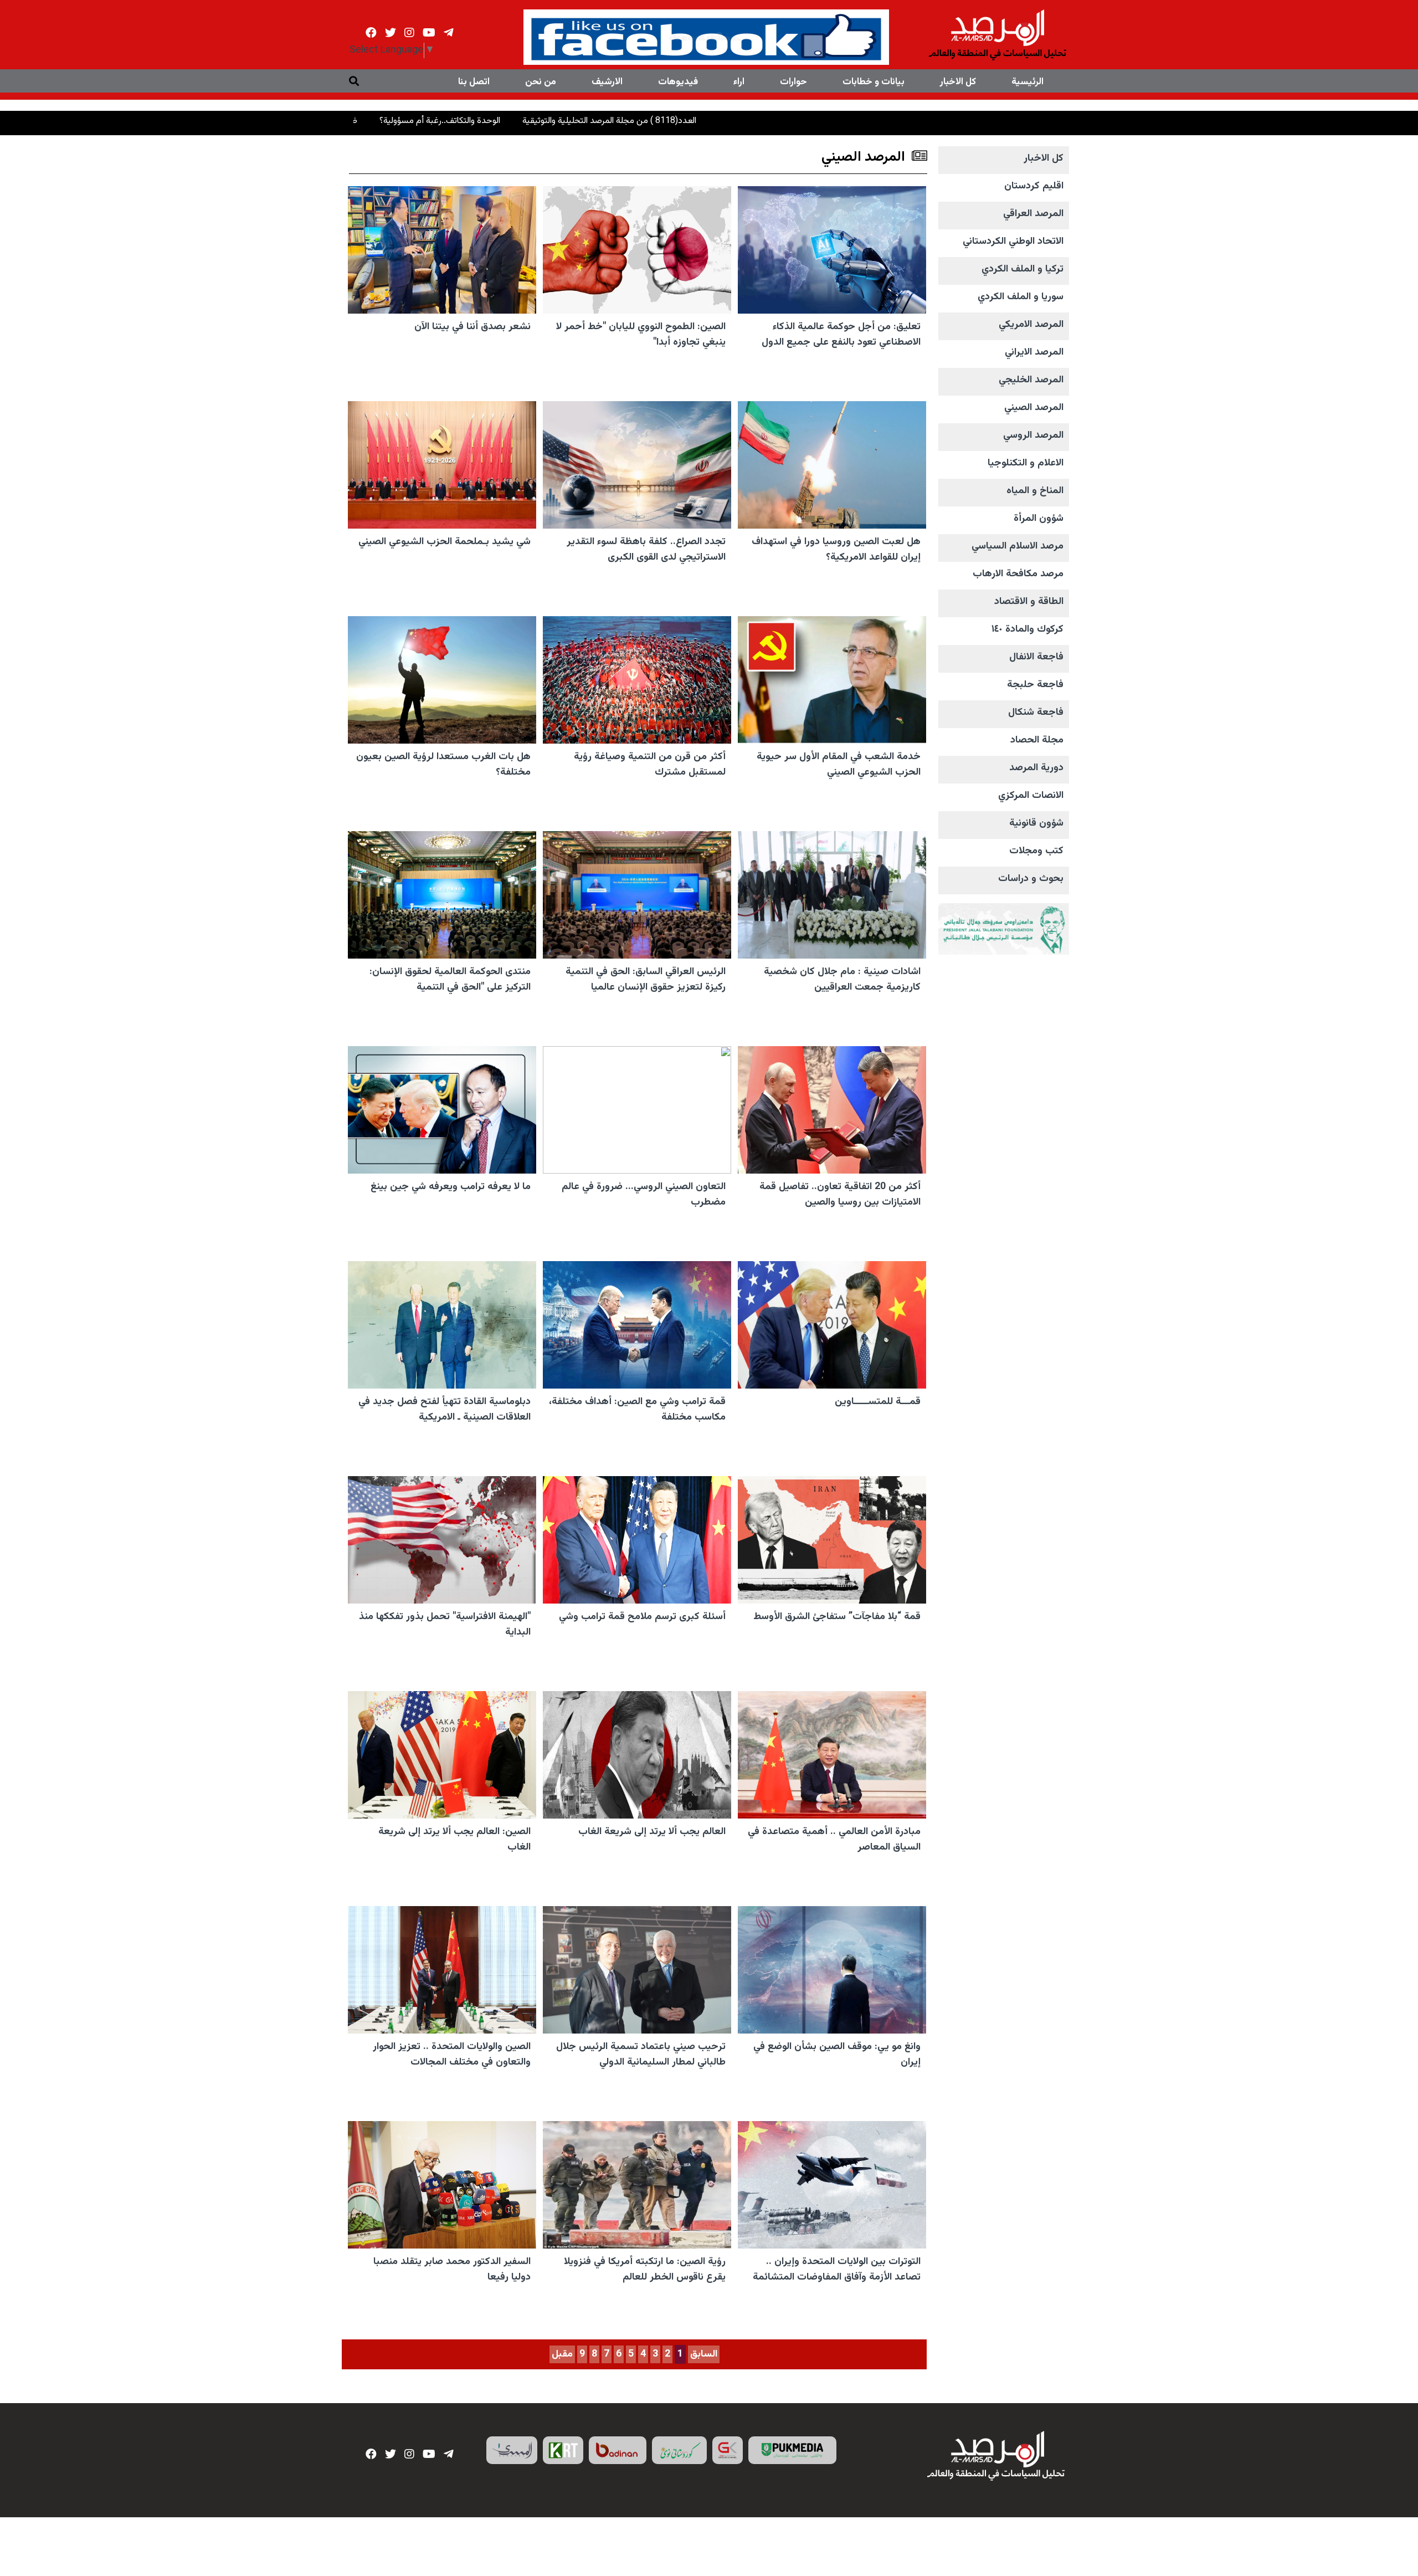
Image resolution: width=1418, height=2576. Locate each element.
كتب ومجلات (1036, 851)
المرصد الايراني (1034, 352)
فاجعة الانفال (1036, 657)
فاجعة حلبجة (1035, 685)
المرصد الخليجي (1031, 380)
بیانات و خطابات (874, 82)
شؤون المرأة (1039, 519)
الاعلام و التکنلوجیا (1026, 463)
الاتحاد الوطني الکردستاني (1013, 242)
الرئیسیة (1027, 82)
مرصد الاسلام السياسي (1018, 546)
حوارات (793, 82)
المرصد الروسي (1033, 436)
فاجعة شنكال (1036, 713)
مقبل (562, 2354)
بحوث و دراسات (1031, 879)
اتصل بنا (474, 82)
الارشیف (607, 82)
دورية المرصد (1036, 768)
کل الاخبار (958, 82)
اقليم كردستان (1034, 186)
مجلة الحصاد (1037, 740)
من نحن (541, 82)
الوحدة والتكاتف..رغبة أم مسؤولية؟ (588, 121)
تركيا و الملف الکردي (1023, 269)
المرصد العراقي (1033, 214)
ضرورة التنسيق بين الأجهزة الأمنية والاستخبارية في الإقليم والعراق (392, 121)
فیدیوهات (678, 82)
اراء (739, 82)
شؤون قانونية (1036, 823)
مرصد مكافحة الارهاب (1018, 574)
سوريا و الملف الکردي (1021, 297)
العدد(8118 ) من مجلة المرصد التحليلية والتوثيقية (758, 121)
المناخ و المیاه (1035, 491)
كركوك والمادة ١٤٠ (1027, 629)
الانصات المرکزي (1031, 796)
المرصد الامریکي (1031, 325)
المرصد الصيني (1034, 408)
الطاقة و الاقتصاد (1029, 602)
